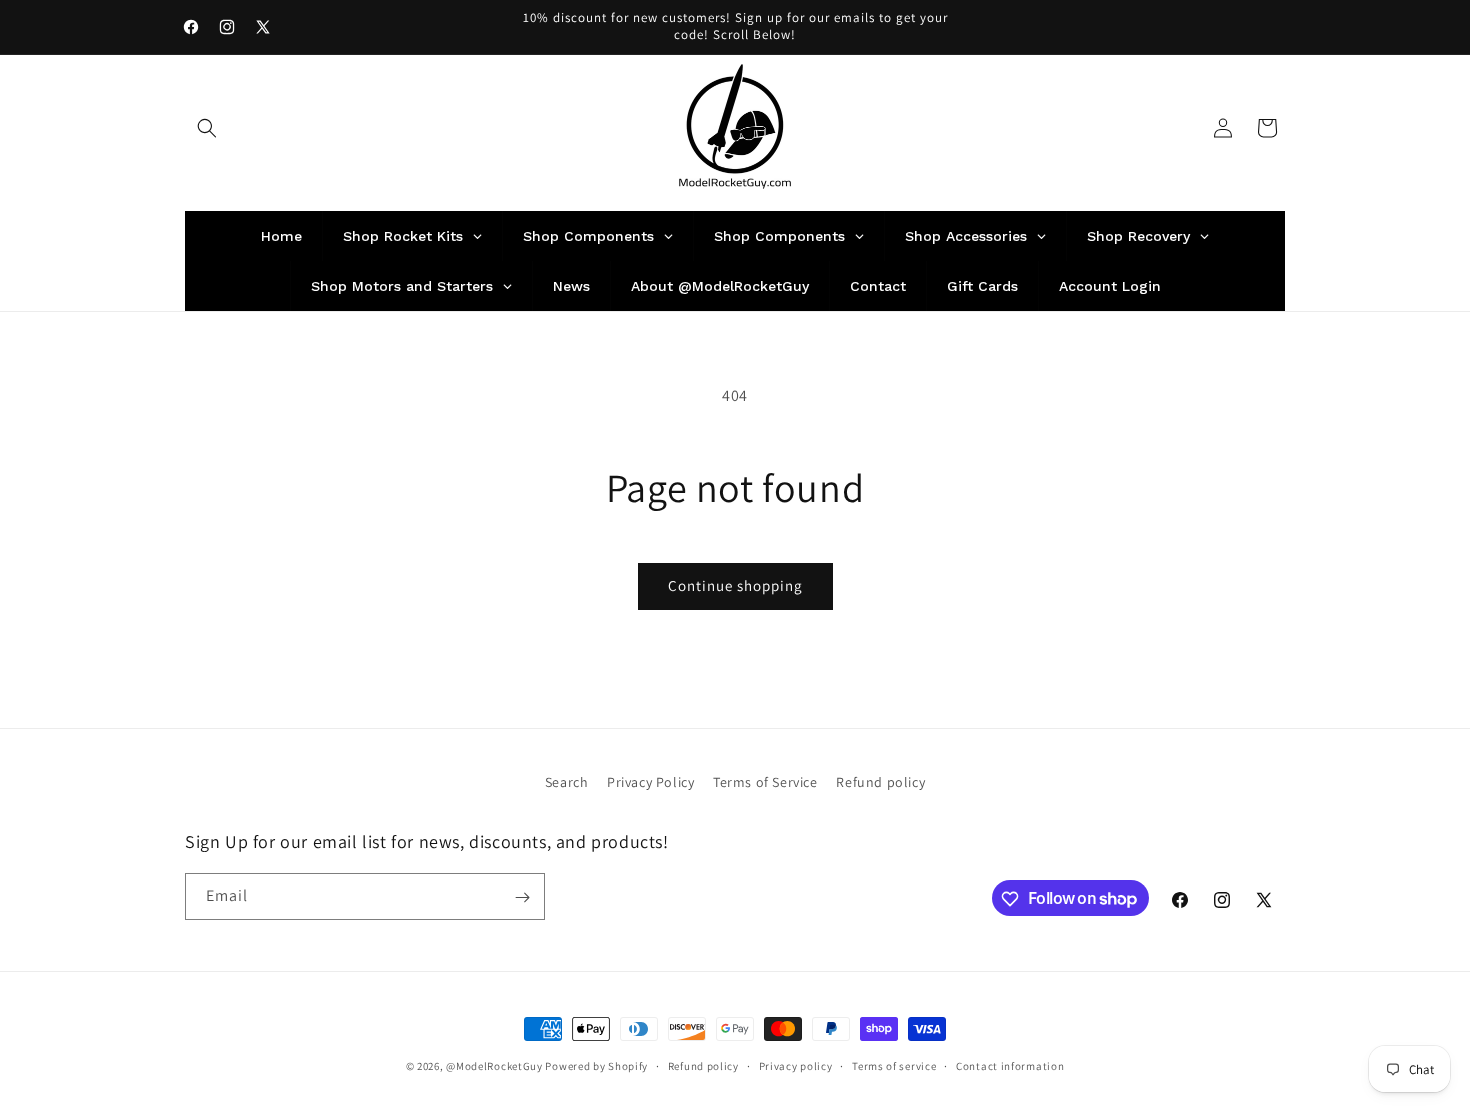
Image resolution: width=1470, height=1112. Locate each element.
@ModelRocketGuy (494, 1066)
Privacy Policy (650, 782)
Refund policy (880, 782)
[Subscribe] (522, 897)
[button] (207, 128)
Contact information (1010, 1065)
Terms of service (894, 1065)
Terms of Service (765, 782)
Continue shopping (735, 585)
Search (567, 782)
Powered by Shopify (596, 1066)
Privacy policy (796, 1065)
